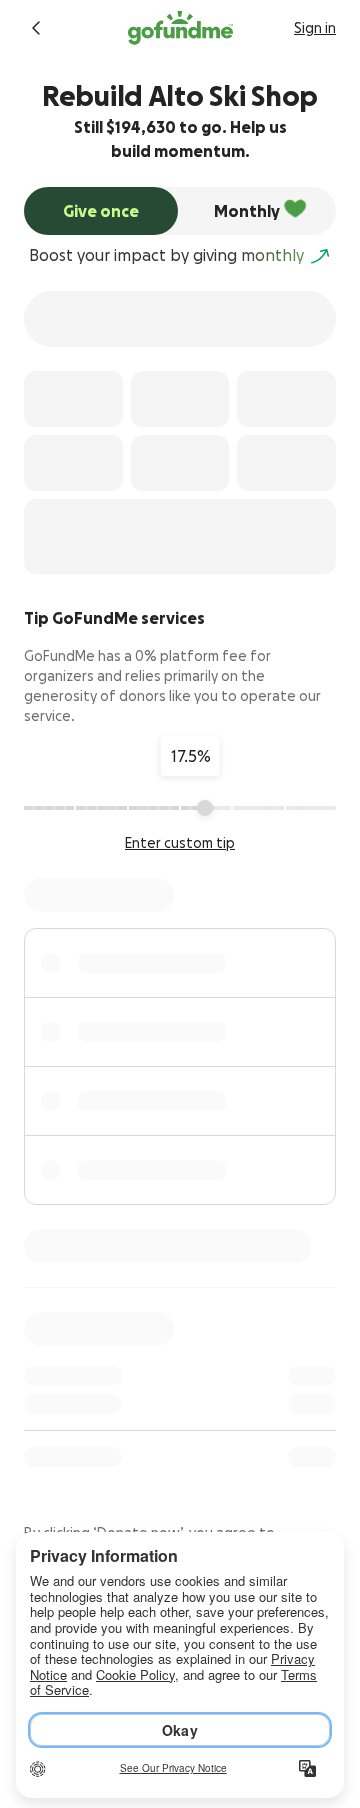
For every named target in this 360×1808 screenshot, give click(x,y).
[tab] (101, 211)
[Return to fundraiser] (36, 28)
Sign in (315, 28)
